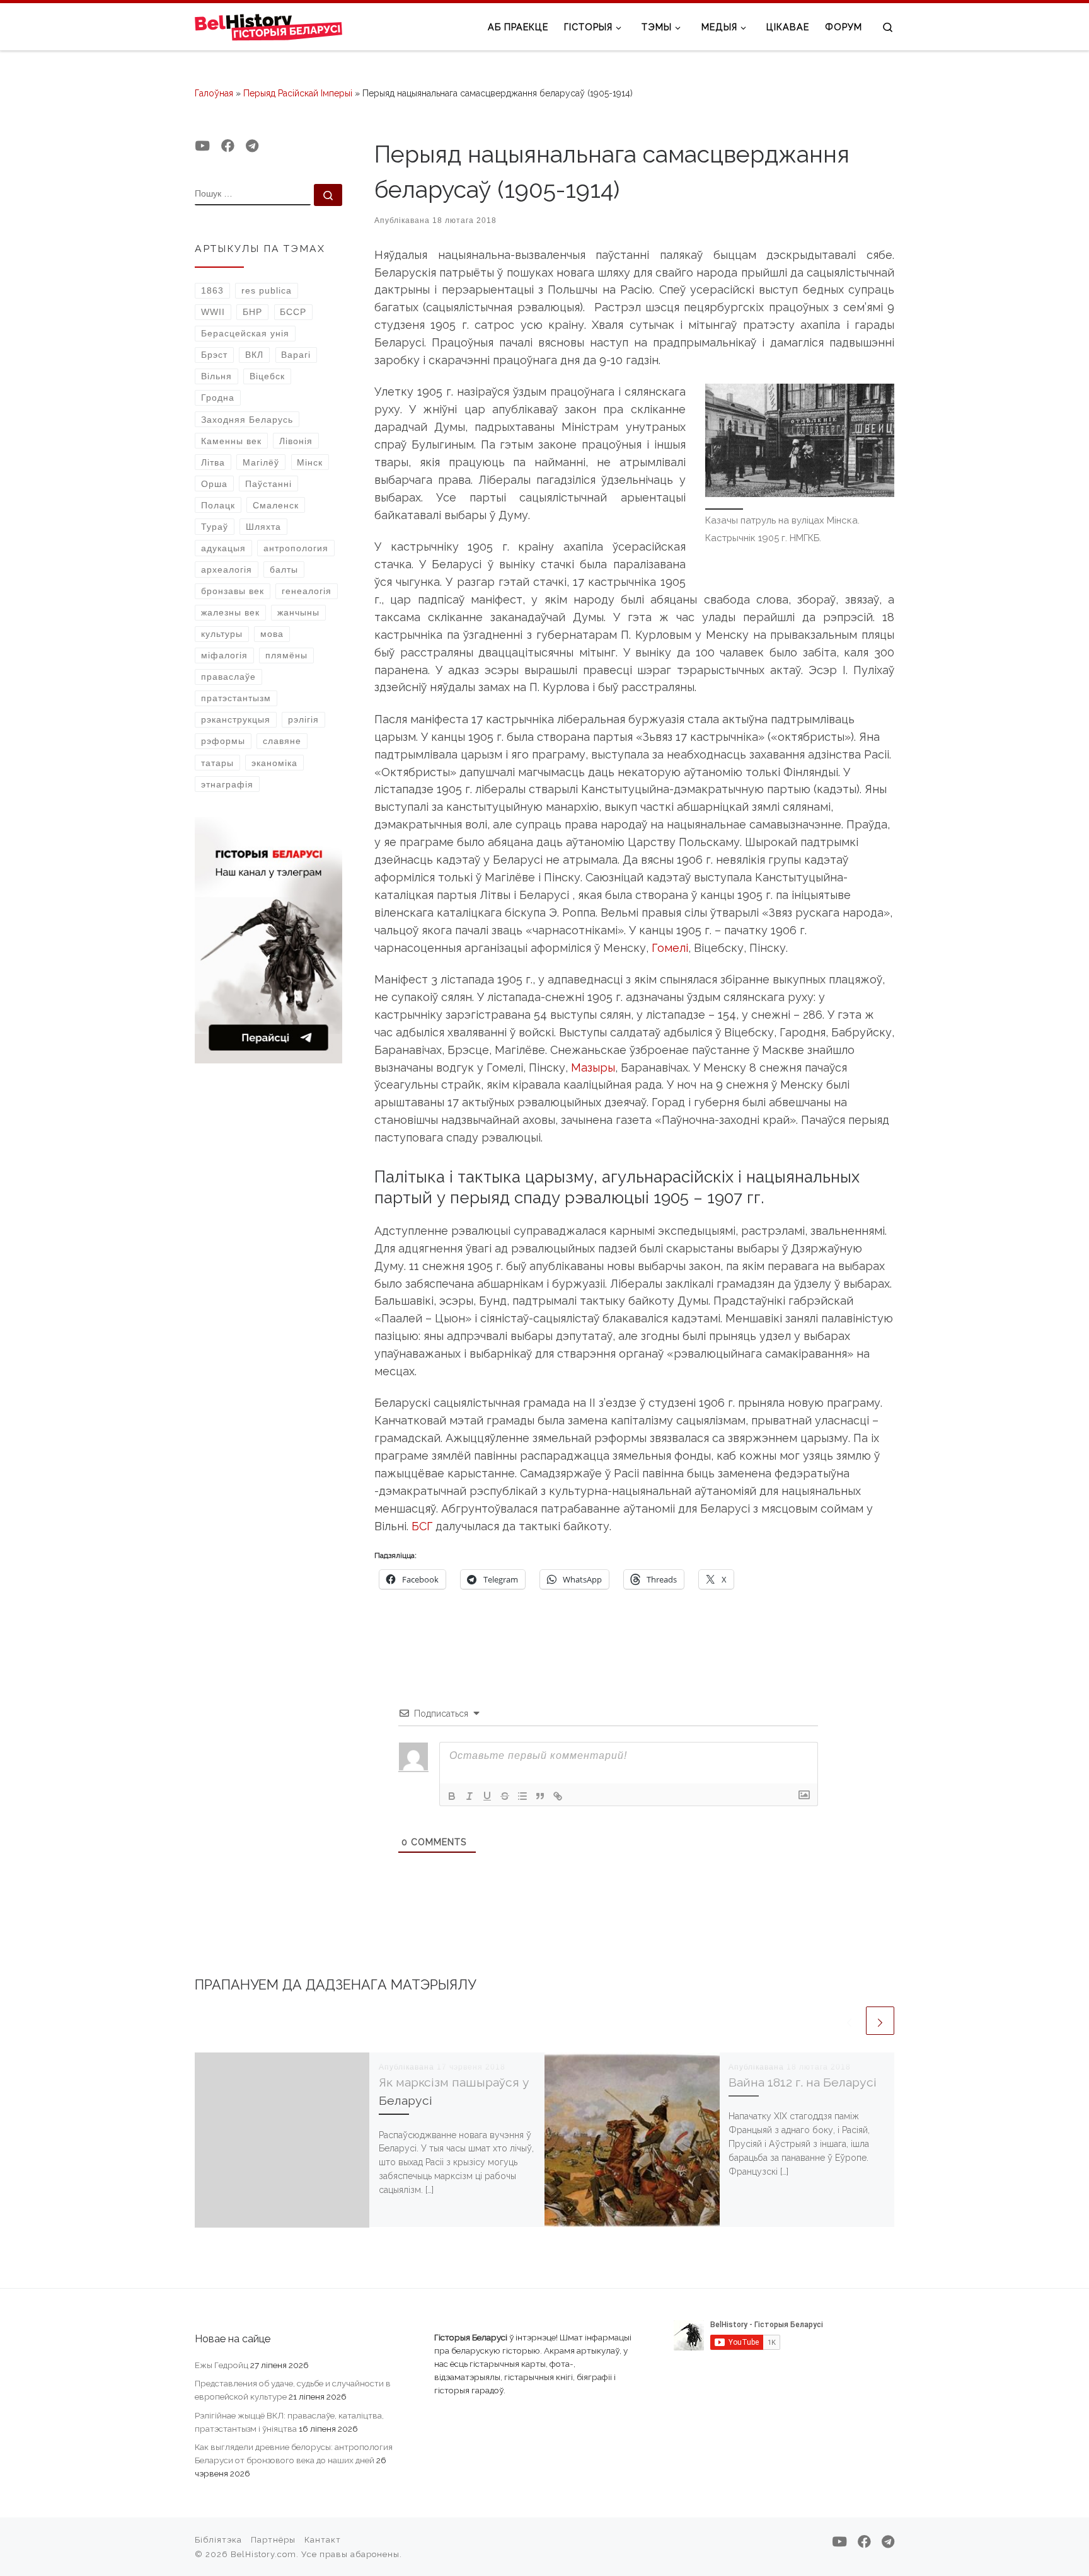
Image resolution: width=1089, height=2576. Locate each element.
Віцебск (267, 376)
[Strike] (505, 1796)
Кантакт (323, 2540)
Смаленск (276, 505)
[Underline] (487, 1796)
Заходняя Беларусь (247, 420)
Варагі (296, 355)
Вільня (216, 376)
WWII (213, 312)
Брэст (214, 355)
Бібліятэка (218, 2540)
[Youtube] (202, 146)
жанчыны (298, 612)
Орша (214, 484)
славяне (282, 741)
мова (272, 634)
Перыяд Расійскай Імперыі (298, 93)
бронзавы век (233, 591)
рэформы (223, 741)
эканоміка (274, 763)
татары (217, 763)
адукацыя (223, 548)
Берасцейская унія (245, 333)
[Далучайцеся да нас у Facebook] (228, 146)
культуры (222, 634)
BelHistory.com (263, 2554)
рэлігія (303, 719)
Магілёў (261, 462)
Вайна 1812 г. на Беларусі (803, 2082)
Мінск (310, 462)
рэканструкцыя (236, 719)
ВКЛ (254, 355)
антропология (296, 548)
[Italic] (470, 1796)
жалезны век (230, 612)
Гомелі (670, 948)
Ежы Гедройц (222, 2365)
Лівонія (296, 441)
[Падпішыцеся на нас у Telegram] (252, 146)
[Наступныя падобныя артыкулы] (880, 2021)
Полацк (218, 505)
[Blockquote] (540, 1796)
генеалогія (307, 591)
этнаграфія (227, 784)
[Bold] (452, 1796)
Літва (213, 462)
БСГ (422, 1526)
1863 (212, 290)
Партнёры (273, 2540)
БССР (293, 312)
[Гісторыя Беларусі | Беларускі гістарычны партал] (269, 26)
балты (284, 570)
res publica (267, 290)
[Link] (558, 1796)
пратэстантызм (236, 698)
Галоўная (214, 93)
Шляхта (263, 527)
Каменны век (231, 441)
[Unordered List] (522, 1796)
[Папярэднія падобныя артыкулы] (849, 2021)
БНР (252, 312)
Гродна (218, 398)
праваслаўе (228, 677)
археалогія (227, 570)
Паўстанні (268, 484)
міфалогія (224, 655)
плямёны (286, 655)
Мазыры (593, 1068)
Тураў (215, 527)
